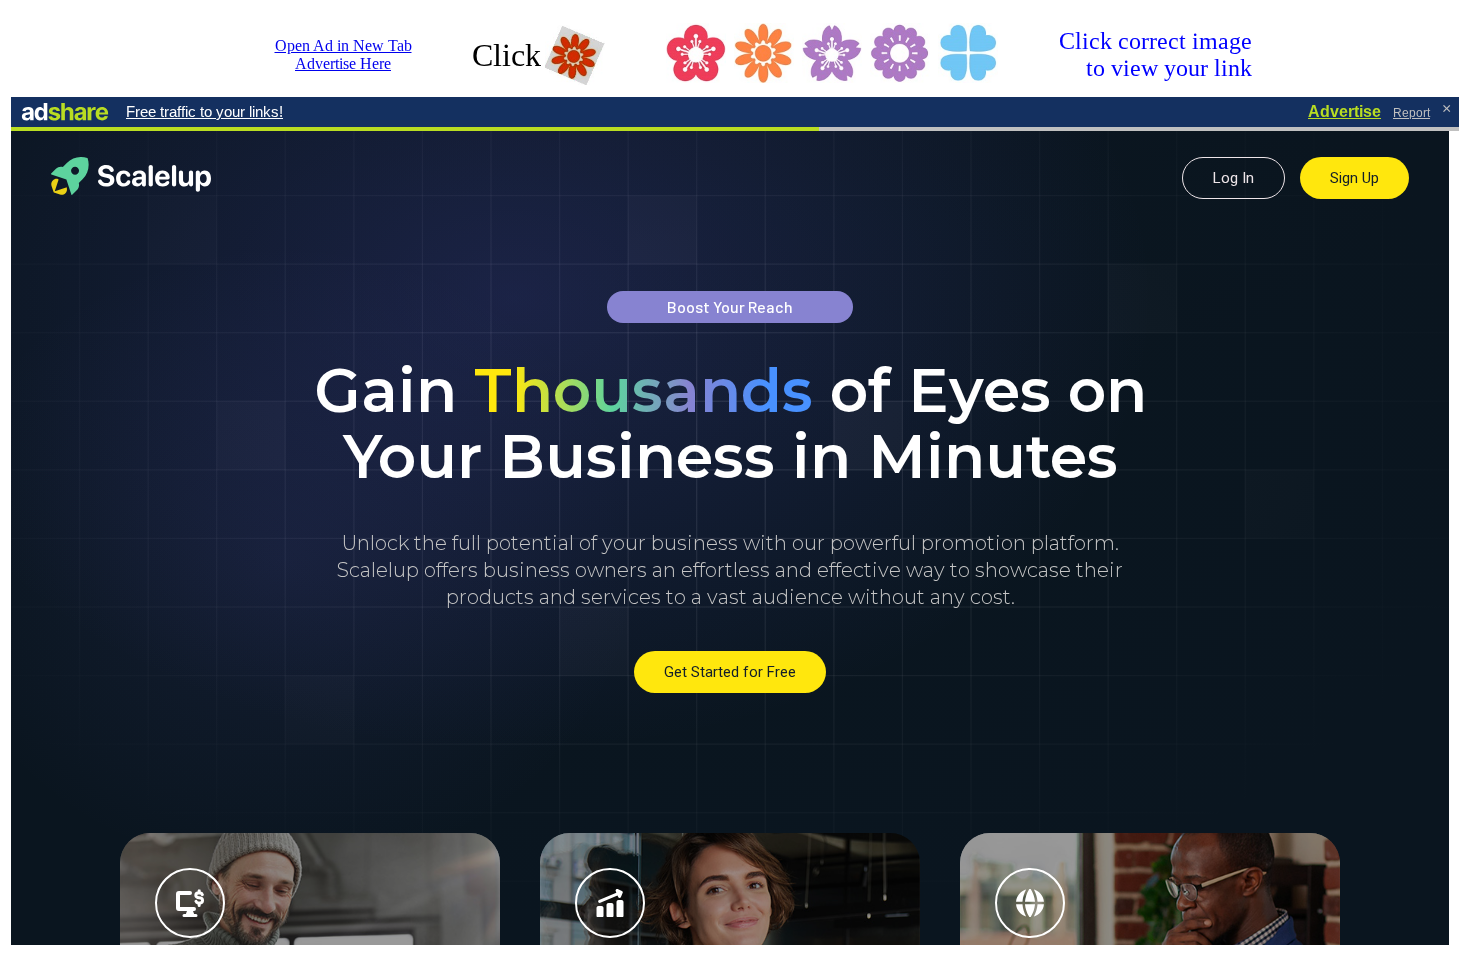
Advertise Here (343, 63)
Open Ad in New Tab (343, 45)
